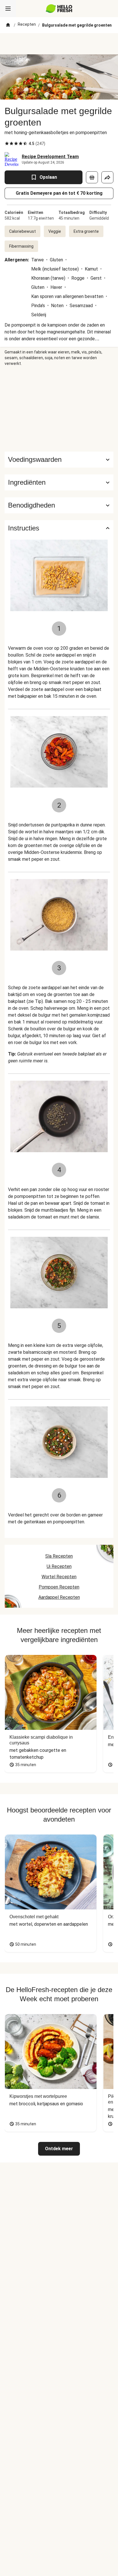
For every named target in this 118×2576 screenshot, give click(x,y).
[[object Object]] (92, 177)
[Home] (8, 25)
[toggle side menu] (8, 9)
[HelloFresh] (59, 9)
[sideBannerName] (59, 409)
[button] (59, 482)
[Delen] (107, 177)
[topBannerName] (59, 44)
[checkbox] (7, 144)
